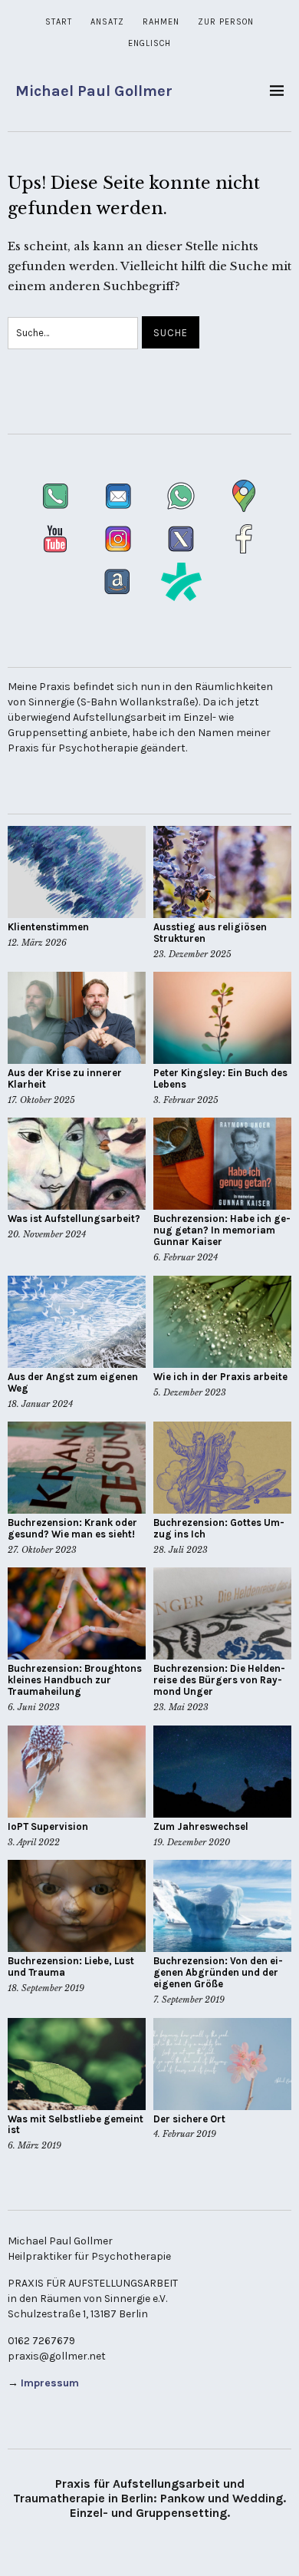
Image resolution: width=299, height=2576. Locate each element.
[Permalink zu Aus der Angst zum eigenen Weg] (77, 1322)
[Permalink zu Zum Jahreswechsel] (222, 1772)
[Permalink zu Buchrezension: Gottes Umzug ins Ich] (222, 1468)
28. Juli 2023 (181, 1550)
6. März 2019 (34, 2145)
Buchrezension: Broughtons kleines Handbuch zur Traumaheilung (75, 1680)
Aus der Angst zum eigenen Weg (73, 1382)
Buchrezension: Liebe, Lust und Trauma (71, 1967)
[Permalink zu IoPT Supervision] (77, 1772)
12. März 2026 (37, 943)
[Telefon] (57, 512)
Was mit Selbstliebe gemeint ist (76, 2125)
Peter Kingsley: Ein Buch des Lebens (220, 1078)
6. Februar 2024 (186, 1257)
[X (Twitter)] (182, 555)
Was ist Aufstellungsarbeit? (74, 1219)
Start (59, 22)
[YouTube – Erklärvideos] (57, 555)
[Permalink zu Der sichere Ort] (222, 2064)
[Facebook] (244, 555)
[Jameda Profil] (181, 598)
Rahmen (161, 22)
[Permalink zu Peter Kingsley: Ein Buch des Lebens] (222, 1018)
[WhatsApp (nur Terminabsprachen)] (182, 512)
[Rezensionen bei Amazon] (119, 598)
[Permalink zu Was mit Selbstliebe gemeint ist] (77, 2064)
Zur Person (226, 22)
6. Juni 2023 (34, 1707)
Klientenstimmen (48, 927)
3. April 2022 (34, 1842)
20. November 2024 (47, 1234)
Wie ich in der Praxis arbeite (220, 1377)
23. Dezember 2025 (192, 954)
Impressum (50, 2383)
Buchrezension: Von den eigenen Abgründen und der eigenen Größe (218, 1972)
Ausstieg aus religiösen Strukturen (210, 933)
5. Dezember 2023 (190, 1392)
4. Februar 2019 (185, 2134)
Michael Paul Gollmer (94, 91)
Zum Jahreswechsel (201, 1826)
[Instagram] (120, 555)
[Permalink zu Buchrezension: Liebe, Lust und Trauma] (77, 1906)
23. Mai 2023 (181, 1707)
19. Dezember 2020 (192, 1842)
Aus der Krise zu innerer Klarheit (65, 1078)
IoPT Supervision (48, 1826)
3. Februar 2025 (186, 1100)
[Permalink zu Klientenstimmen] (77, 872)
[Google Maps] (244, 512)
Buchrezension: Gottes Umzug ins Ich (219, 1528)
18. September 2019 (46, 1988)
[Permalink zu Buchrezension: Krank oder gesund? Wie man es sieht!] (77, 1468)
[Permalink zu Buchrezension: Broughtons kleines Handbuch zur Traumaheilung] (77, 1613)
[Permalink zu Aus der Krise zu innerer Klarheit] (77, 1018)
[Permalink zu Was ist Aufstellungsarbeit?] (77, 1164)
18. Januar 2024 (40, 1404)
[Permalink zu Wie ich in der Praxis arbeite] (222, 1322)
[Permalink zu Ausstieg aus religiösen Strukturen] (222, 872)
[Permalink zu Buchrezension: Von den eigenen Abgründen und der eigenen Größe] (222, 1906)
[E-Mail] (120, 512)
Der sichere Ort (189, 2119)
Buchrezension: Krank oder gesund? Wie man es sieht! (72, 1528)
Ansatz (107, 22)
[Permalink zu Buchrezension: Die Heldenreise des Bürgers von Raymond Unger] (222, 1613)
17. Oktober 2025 (41, 1100)
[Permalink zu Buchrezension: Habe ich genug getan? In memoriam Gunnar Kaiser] (222, 1164)
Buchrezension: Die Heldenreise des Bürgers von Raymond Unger (219, 1680)
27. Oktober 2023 (42, 1550)
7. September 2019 (189, 2000)
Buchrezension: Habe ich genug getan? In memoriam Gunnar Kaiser (222, 1230)
